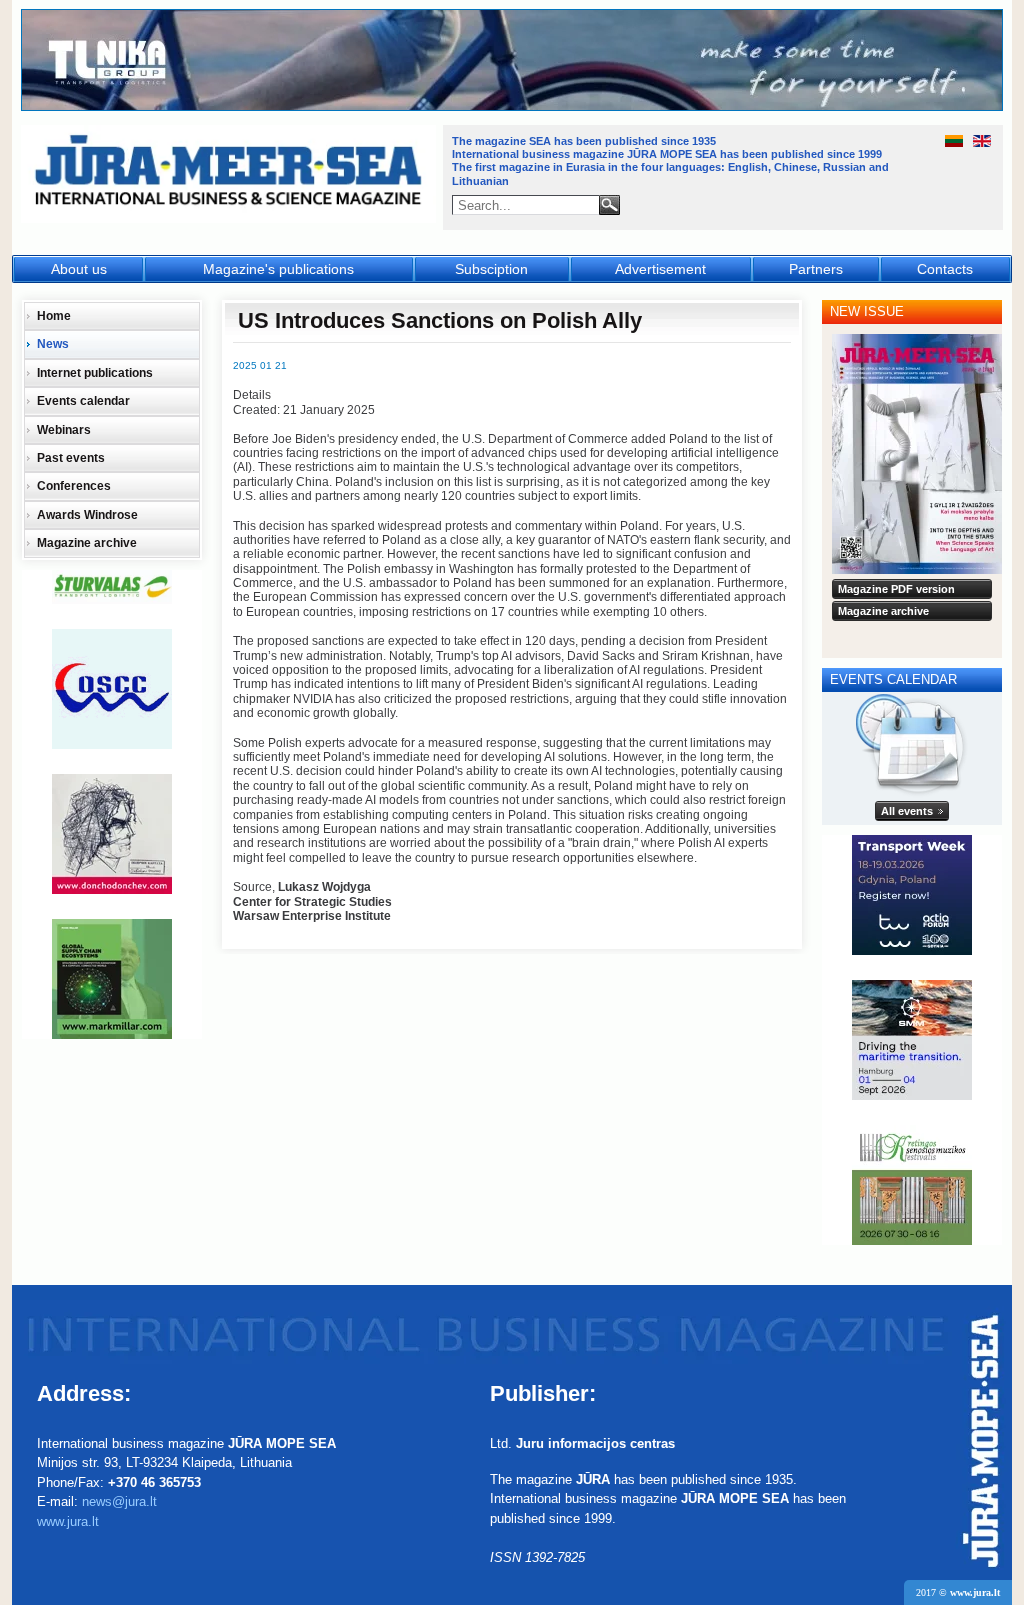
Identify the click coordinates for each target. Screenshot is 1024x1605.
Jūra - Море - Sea (230, 174)
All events (907, 811)
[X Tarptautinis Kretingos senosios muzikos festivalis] (912, 1185)
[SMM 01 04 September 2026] (912, 1040)
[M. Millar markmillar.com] (112, 979)
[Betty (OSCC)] (112, 689)
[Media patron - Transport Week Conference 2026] (912, 895)
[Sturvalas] (112, 587)
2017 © (958, 1592)
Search (609, 205)
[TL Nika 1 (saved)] (513, 108)
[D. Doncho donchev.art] (112, 834)
